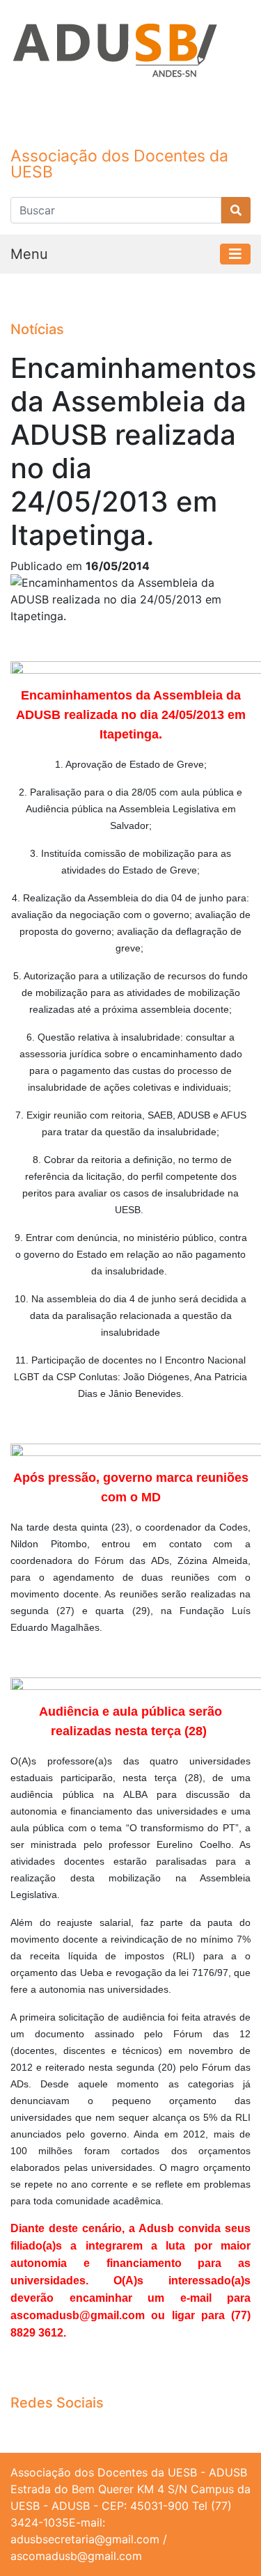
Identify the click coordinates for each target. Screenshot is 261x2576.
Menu (29, 254)
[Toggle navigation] (235, 254)
